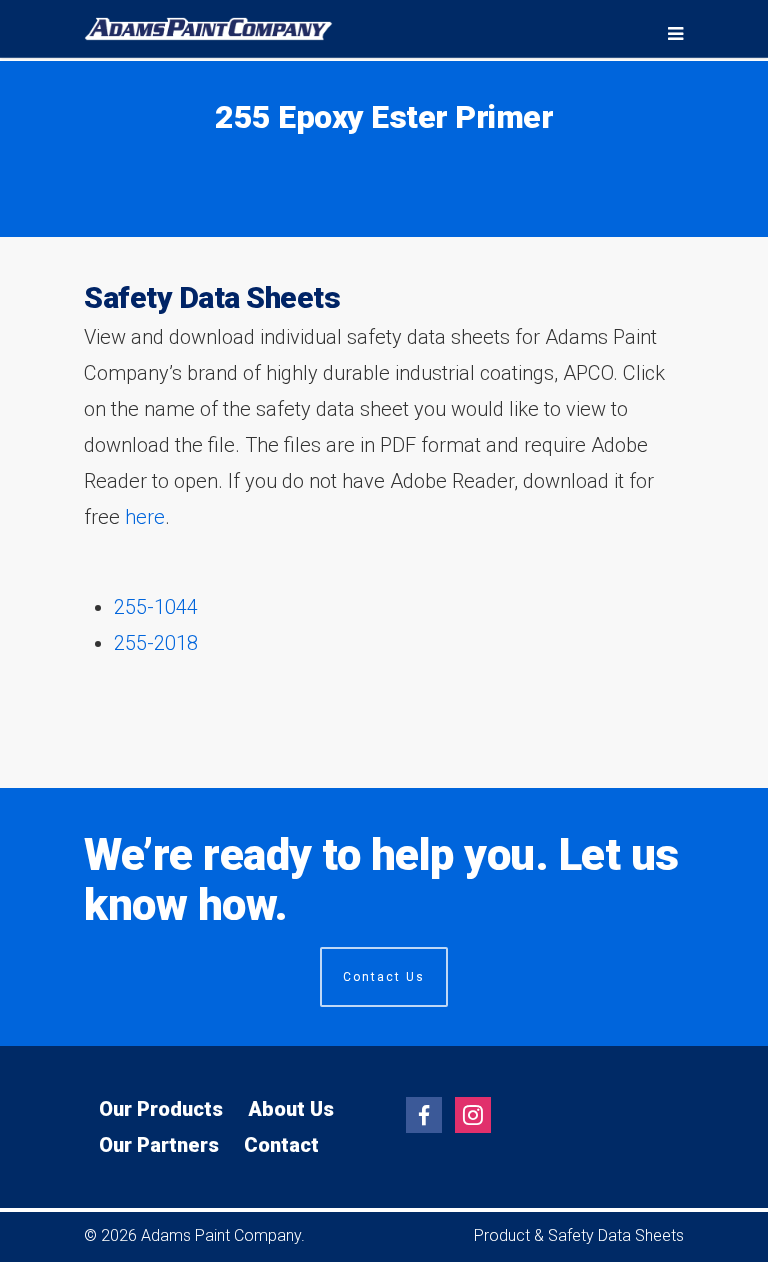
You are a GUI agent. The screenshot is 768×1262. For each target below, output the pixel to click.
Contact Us (384, 977)
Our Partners (159, 1145)
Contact (281, 1145)
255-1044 (156, 607)
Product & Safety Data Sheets (579, 1235)
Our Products (161, 1109)
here (145, 517)
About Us (291, 1109)
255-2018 (156, 643)
